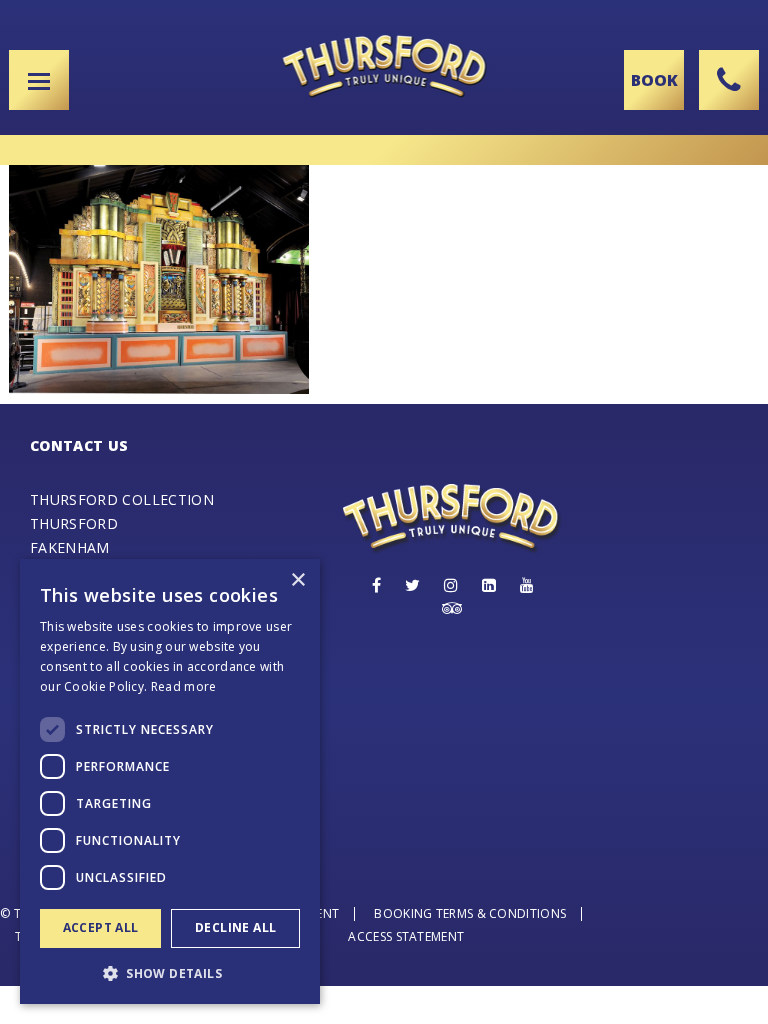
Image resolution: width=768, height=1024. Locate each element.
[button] (170, 972)
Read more (184, 686)
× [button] (297, 580)
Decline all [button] (235, 927)
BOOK (654, 80)
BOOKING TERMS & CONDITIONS (470, 913)
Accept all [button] (101, 927)
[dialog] (170, 781)
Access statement (406, 936)
